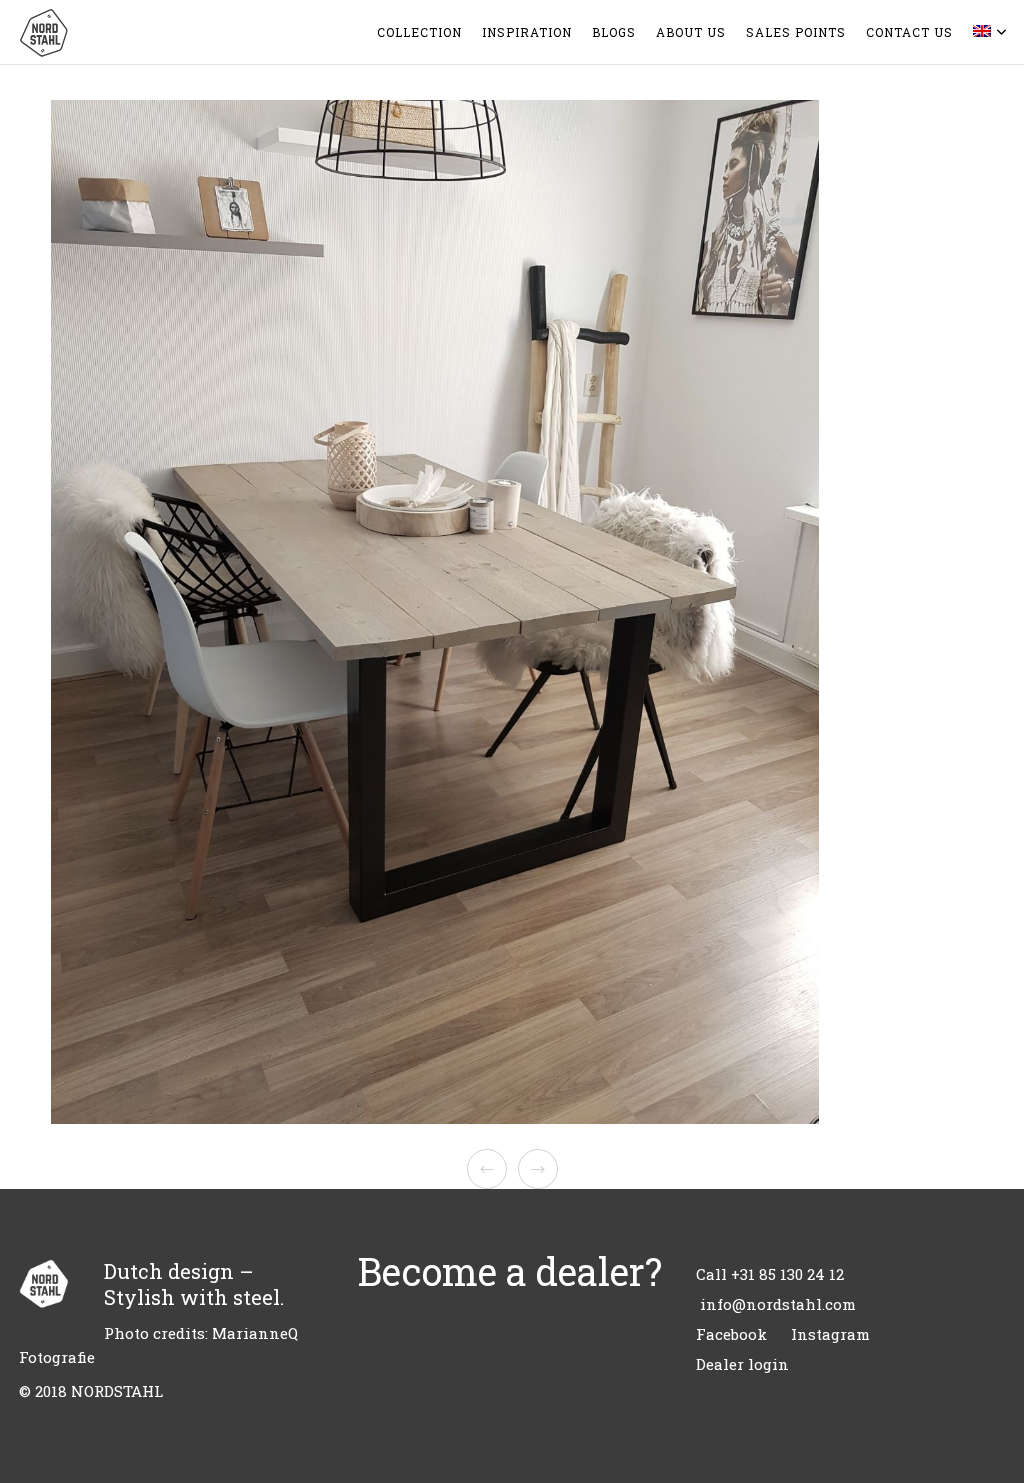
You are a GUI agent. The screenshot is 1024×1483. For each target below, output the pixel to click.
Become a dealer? (510, 1271)
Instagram (830, 1334)
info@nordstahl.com (778, 1304)
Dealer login (742, 1364)
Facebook (731, 1334)
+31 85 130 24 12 (787, 1274)
